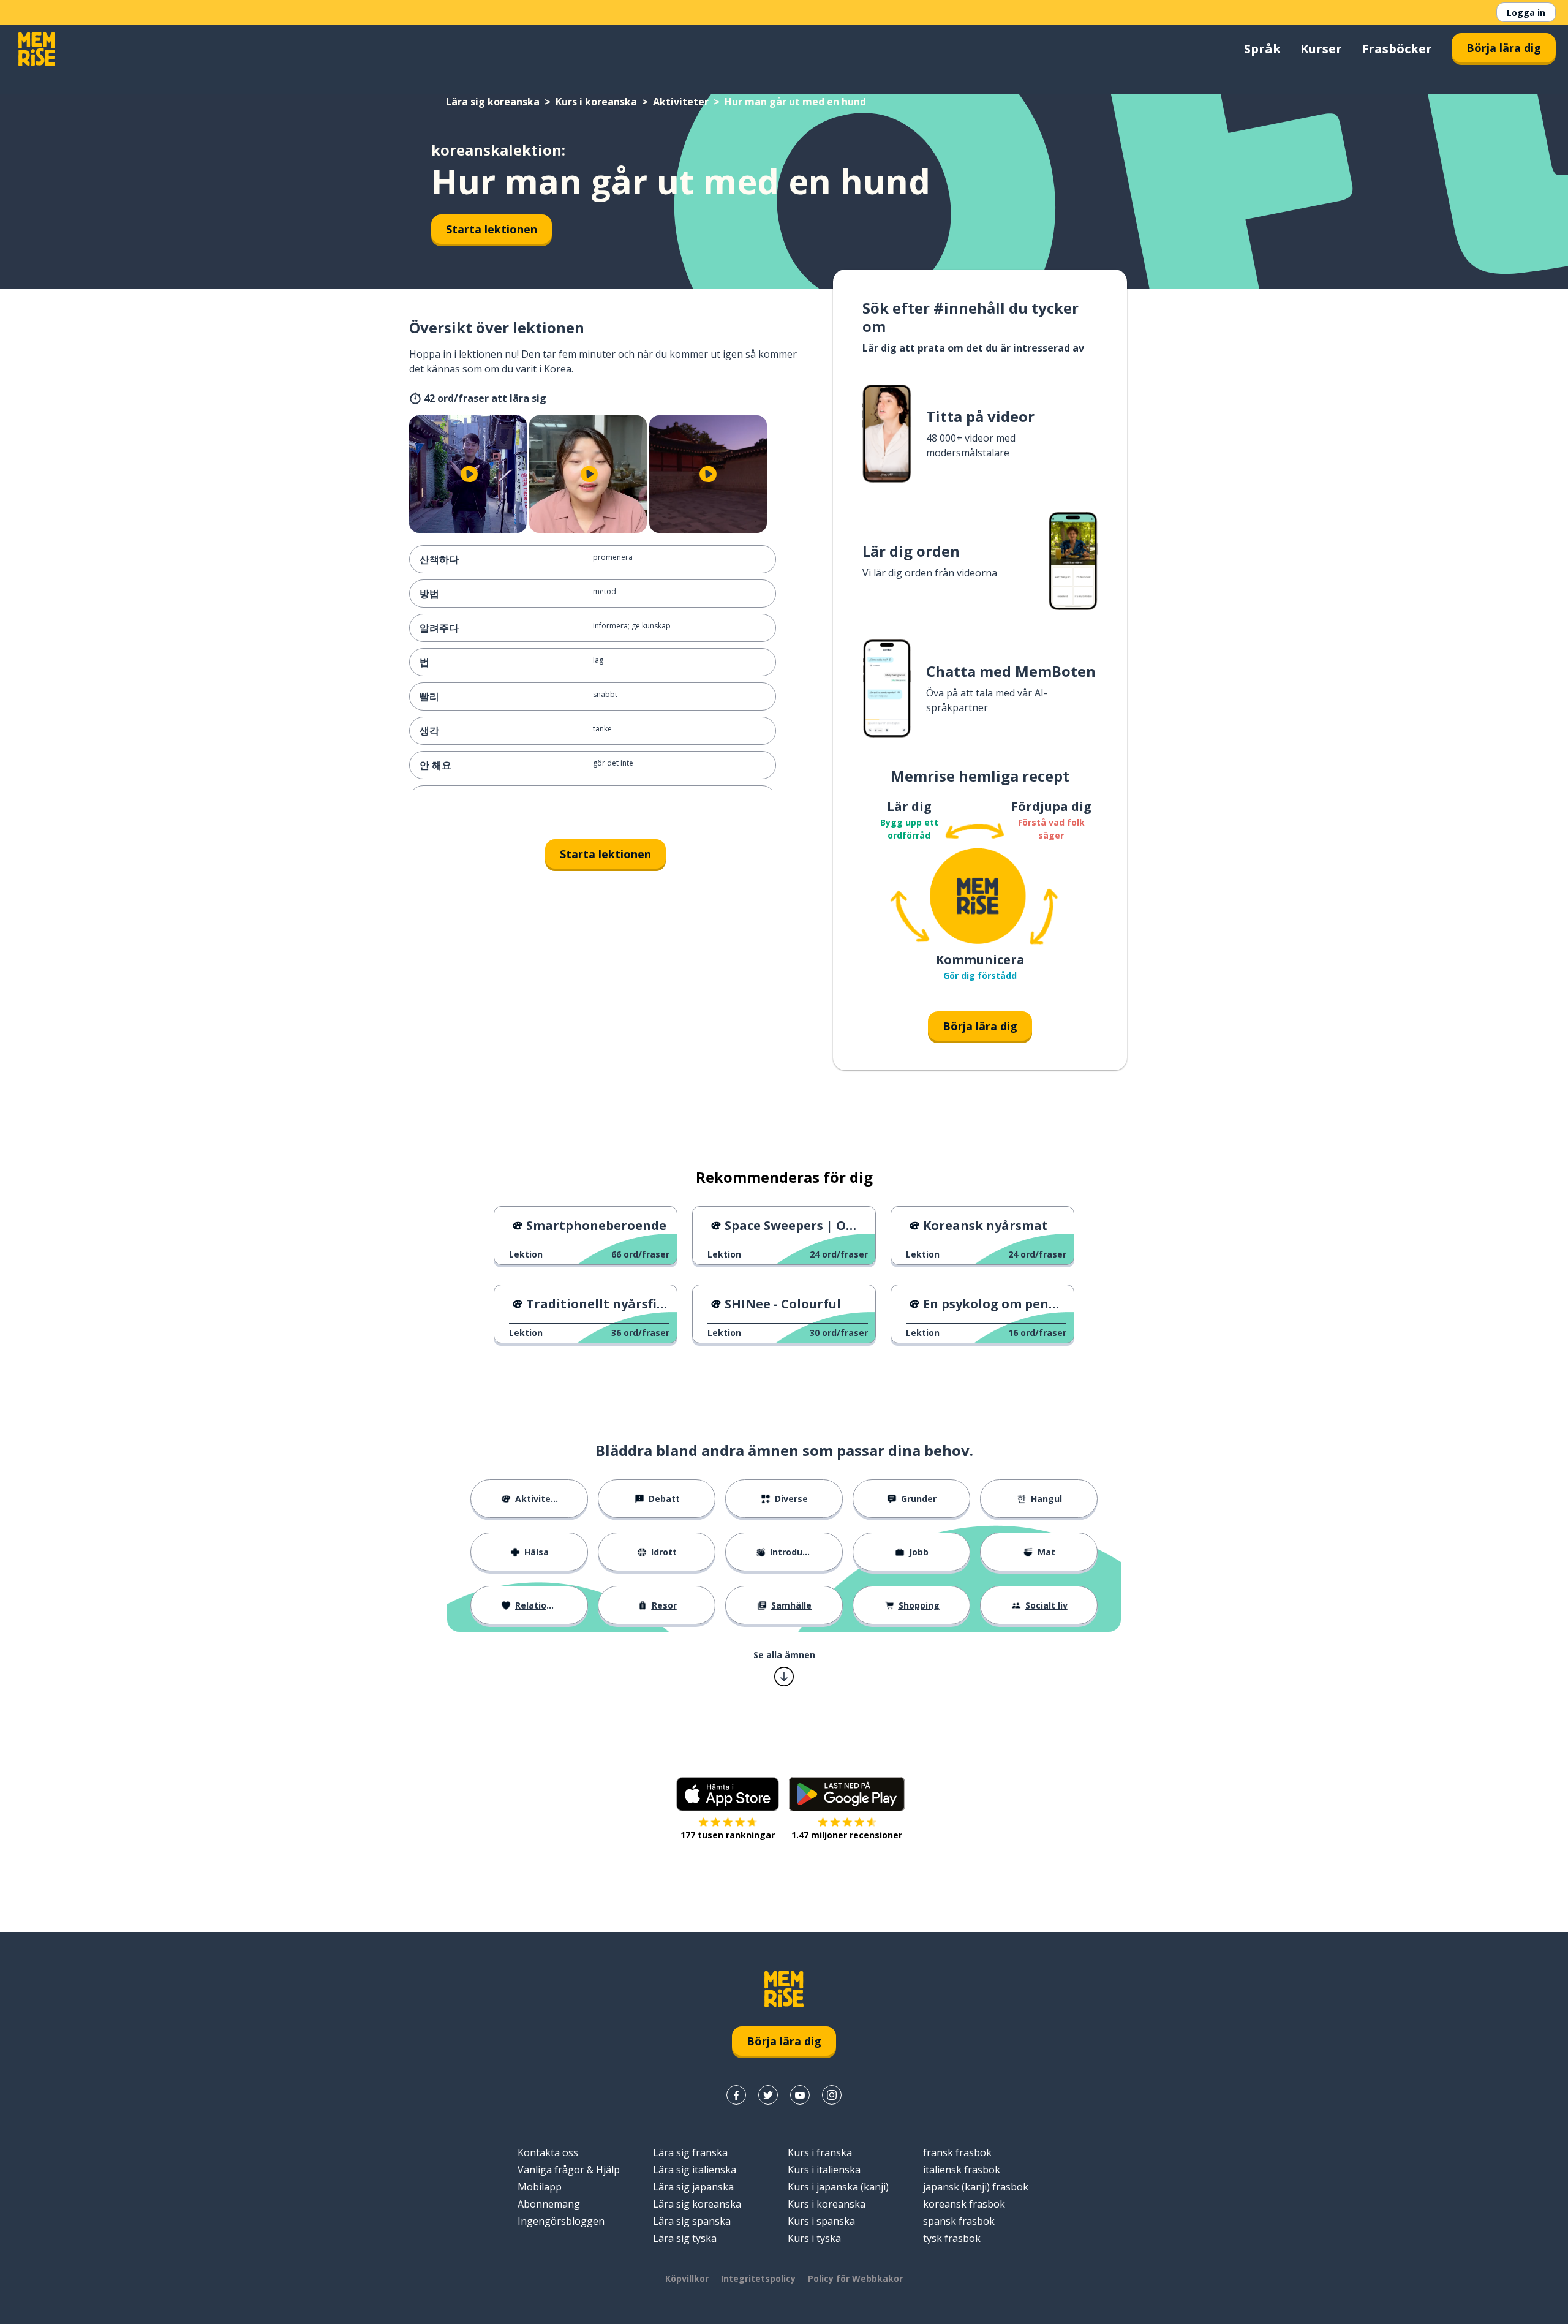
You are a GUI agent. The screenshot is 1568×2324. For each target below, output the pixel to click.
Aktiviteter (681, 102)
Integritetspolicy (758, 2278)
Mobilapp (540, 2187)
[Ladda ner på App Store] (728, 1794)
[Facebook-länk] (736, 2095)
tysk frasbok (952, 2238)
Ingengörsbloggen (561, 2221)
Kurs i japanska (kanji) (838, 2187)
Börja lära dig (1504, 48)
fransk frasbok (957, 2152)
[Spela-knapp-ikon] (469, 474)
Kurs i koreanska (596, 102)
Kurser (1321, 49)
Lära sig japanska (693, 2187)
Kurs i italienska (824, 2170)
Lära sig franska (690, 2152)
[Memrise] (37, 49)
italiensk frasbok (962, 2170)
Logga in (1526, 13)
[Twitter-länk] (768, 2095)
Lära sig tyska (685, 2238)
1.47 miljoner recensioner (847, 1835)
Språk (1262, 49)
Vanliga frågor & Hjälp (569, 2170)
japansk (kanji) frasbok (976, 2187)
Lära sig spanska (692, 2221)
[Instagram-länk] (832, 2095)
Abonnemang (549, 2204)
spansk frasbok (959, 2221)
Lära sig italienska (695, 2170)
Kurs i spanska (821, 2221)
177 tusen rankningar (728, 1835)
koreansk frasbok (964, 2204)
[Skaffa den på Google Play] (847, 1794)
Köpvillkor (687, 2278)
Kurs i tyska (814, 2238)
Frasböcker (1397, 49)
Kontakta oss (548, 2152)
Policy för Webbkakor (855, 2278)
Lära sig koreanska (493, 102)
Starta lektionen (492, 229)
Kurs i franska (820, 2152)
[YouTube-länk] (800, 2095)
